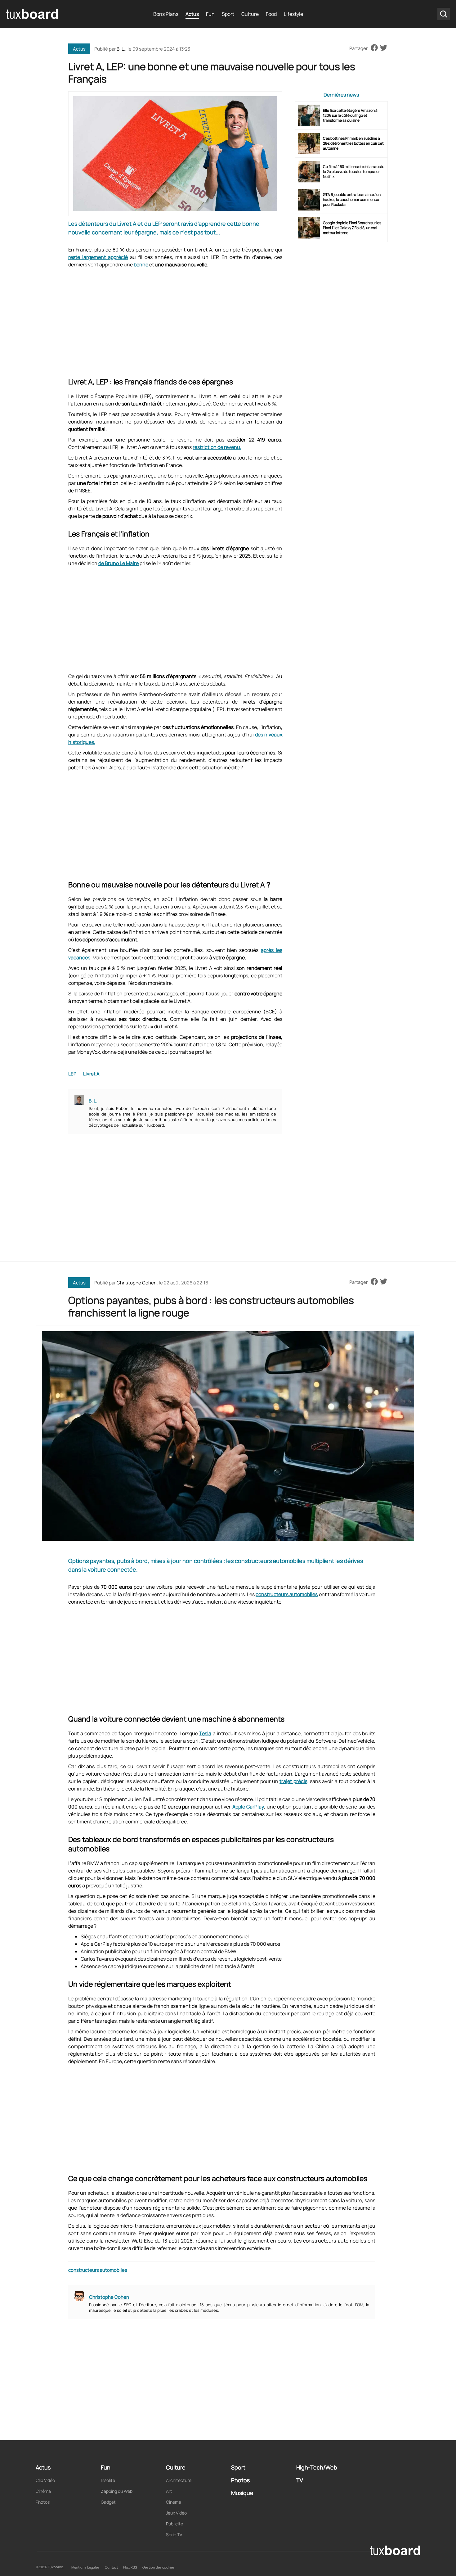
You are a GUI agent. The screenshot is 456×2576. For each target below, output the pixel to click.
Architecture (179, 2480)
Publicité (174, 2524)
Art (169, 2491)
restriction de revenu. (217, 447)
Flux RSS (130, 2567)
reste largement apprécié (98, 257)
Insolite (108, 2480)
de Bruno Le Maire (118, 563)
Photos (43, 2502)
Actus (192, 14)
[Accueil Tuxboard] (33, 14)
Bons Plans (166, 14)
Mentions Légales (85, 2567)
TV (300, 2480)
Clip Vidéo (45, 2480)
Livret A (91, 1074)
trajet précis (293, 1781)
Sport (228, 14)
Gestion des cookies (159, 2567)
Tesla (205, 1733)
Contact (111, 2567)
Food (271, 14)
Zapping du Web (117, 2491)
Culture (250, 14)
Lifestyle (293, 14)
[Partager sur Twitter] (384, 48)
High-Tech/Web (317, 2467)
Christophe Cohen (137, 1283)
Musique (242, 2493)
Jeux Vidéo (176, 2513)
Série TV (174, 2535)
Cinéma (43, 2491)
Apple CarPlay (248, 1807)
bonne (141, 265)
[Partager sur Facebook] (374, 48)
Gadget (108, 2502)
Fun (210, 14)
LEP (72, 1074)
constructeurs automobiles (287, 1594)
